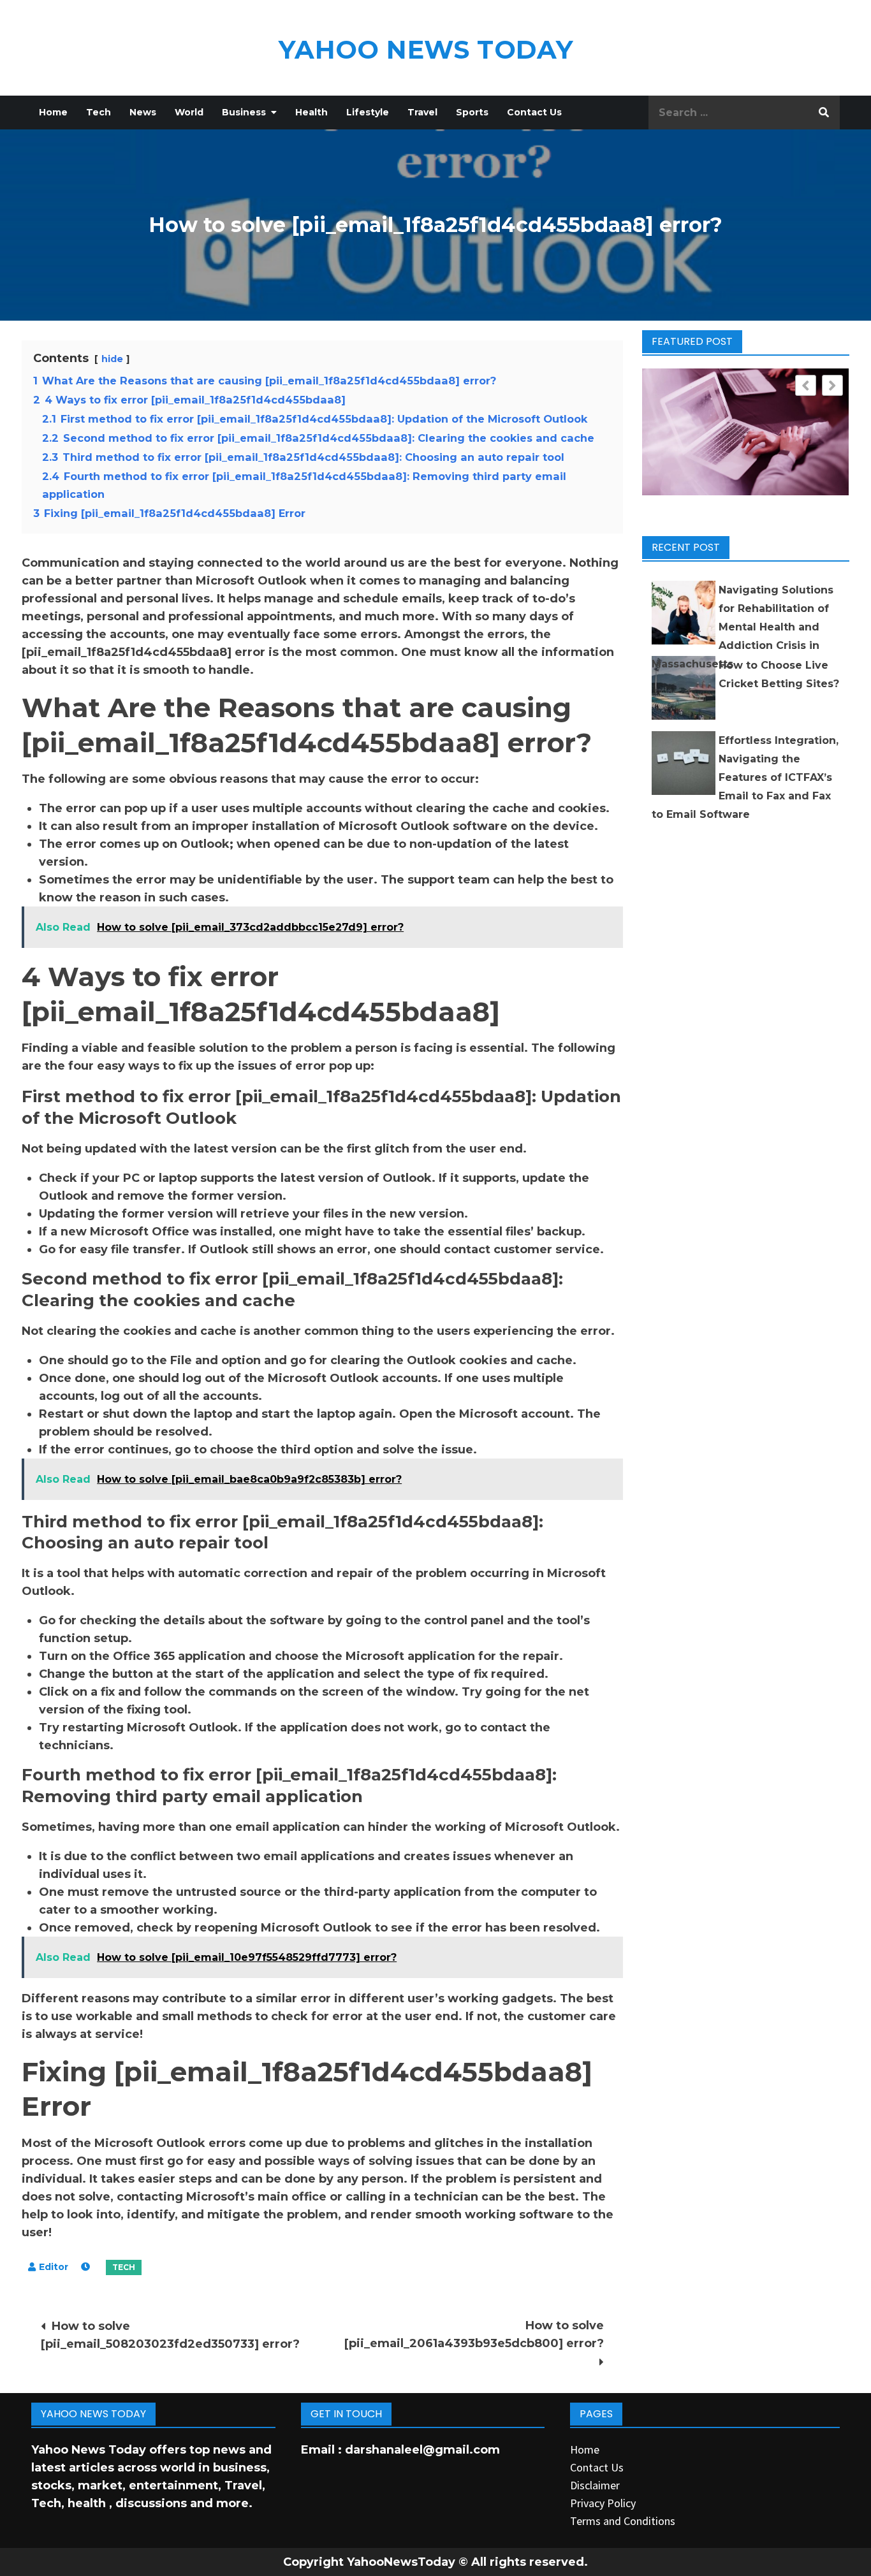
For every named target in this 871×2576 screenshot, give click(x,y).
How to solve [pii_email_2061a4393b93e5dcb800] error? (474, 2334)
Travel (422, 112)
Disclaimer (595, 2485)
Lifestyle (368, 112)
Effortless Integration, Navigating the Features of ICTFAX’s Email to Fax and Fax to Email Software (745, 777)
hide (112, 359)
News (143, 112)
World (189, 112)
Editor (54, 2267)
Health (311, 112)
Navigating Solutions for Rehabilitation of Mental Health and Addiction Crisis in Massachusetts (743, 627)
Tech (99, 112)
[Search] (824, 113)
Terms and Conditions (623, 2521)
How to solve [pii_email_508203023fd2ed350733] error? (170, 2335)
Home (53, 112)
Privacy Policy (603, 2503)
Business (244, 112)
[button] (832, 385)
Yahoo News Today (426, 49)
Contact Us (534, 112)
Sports (472, 112)
